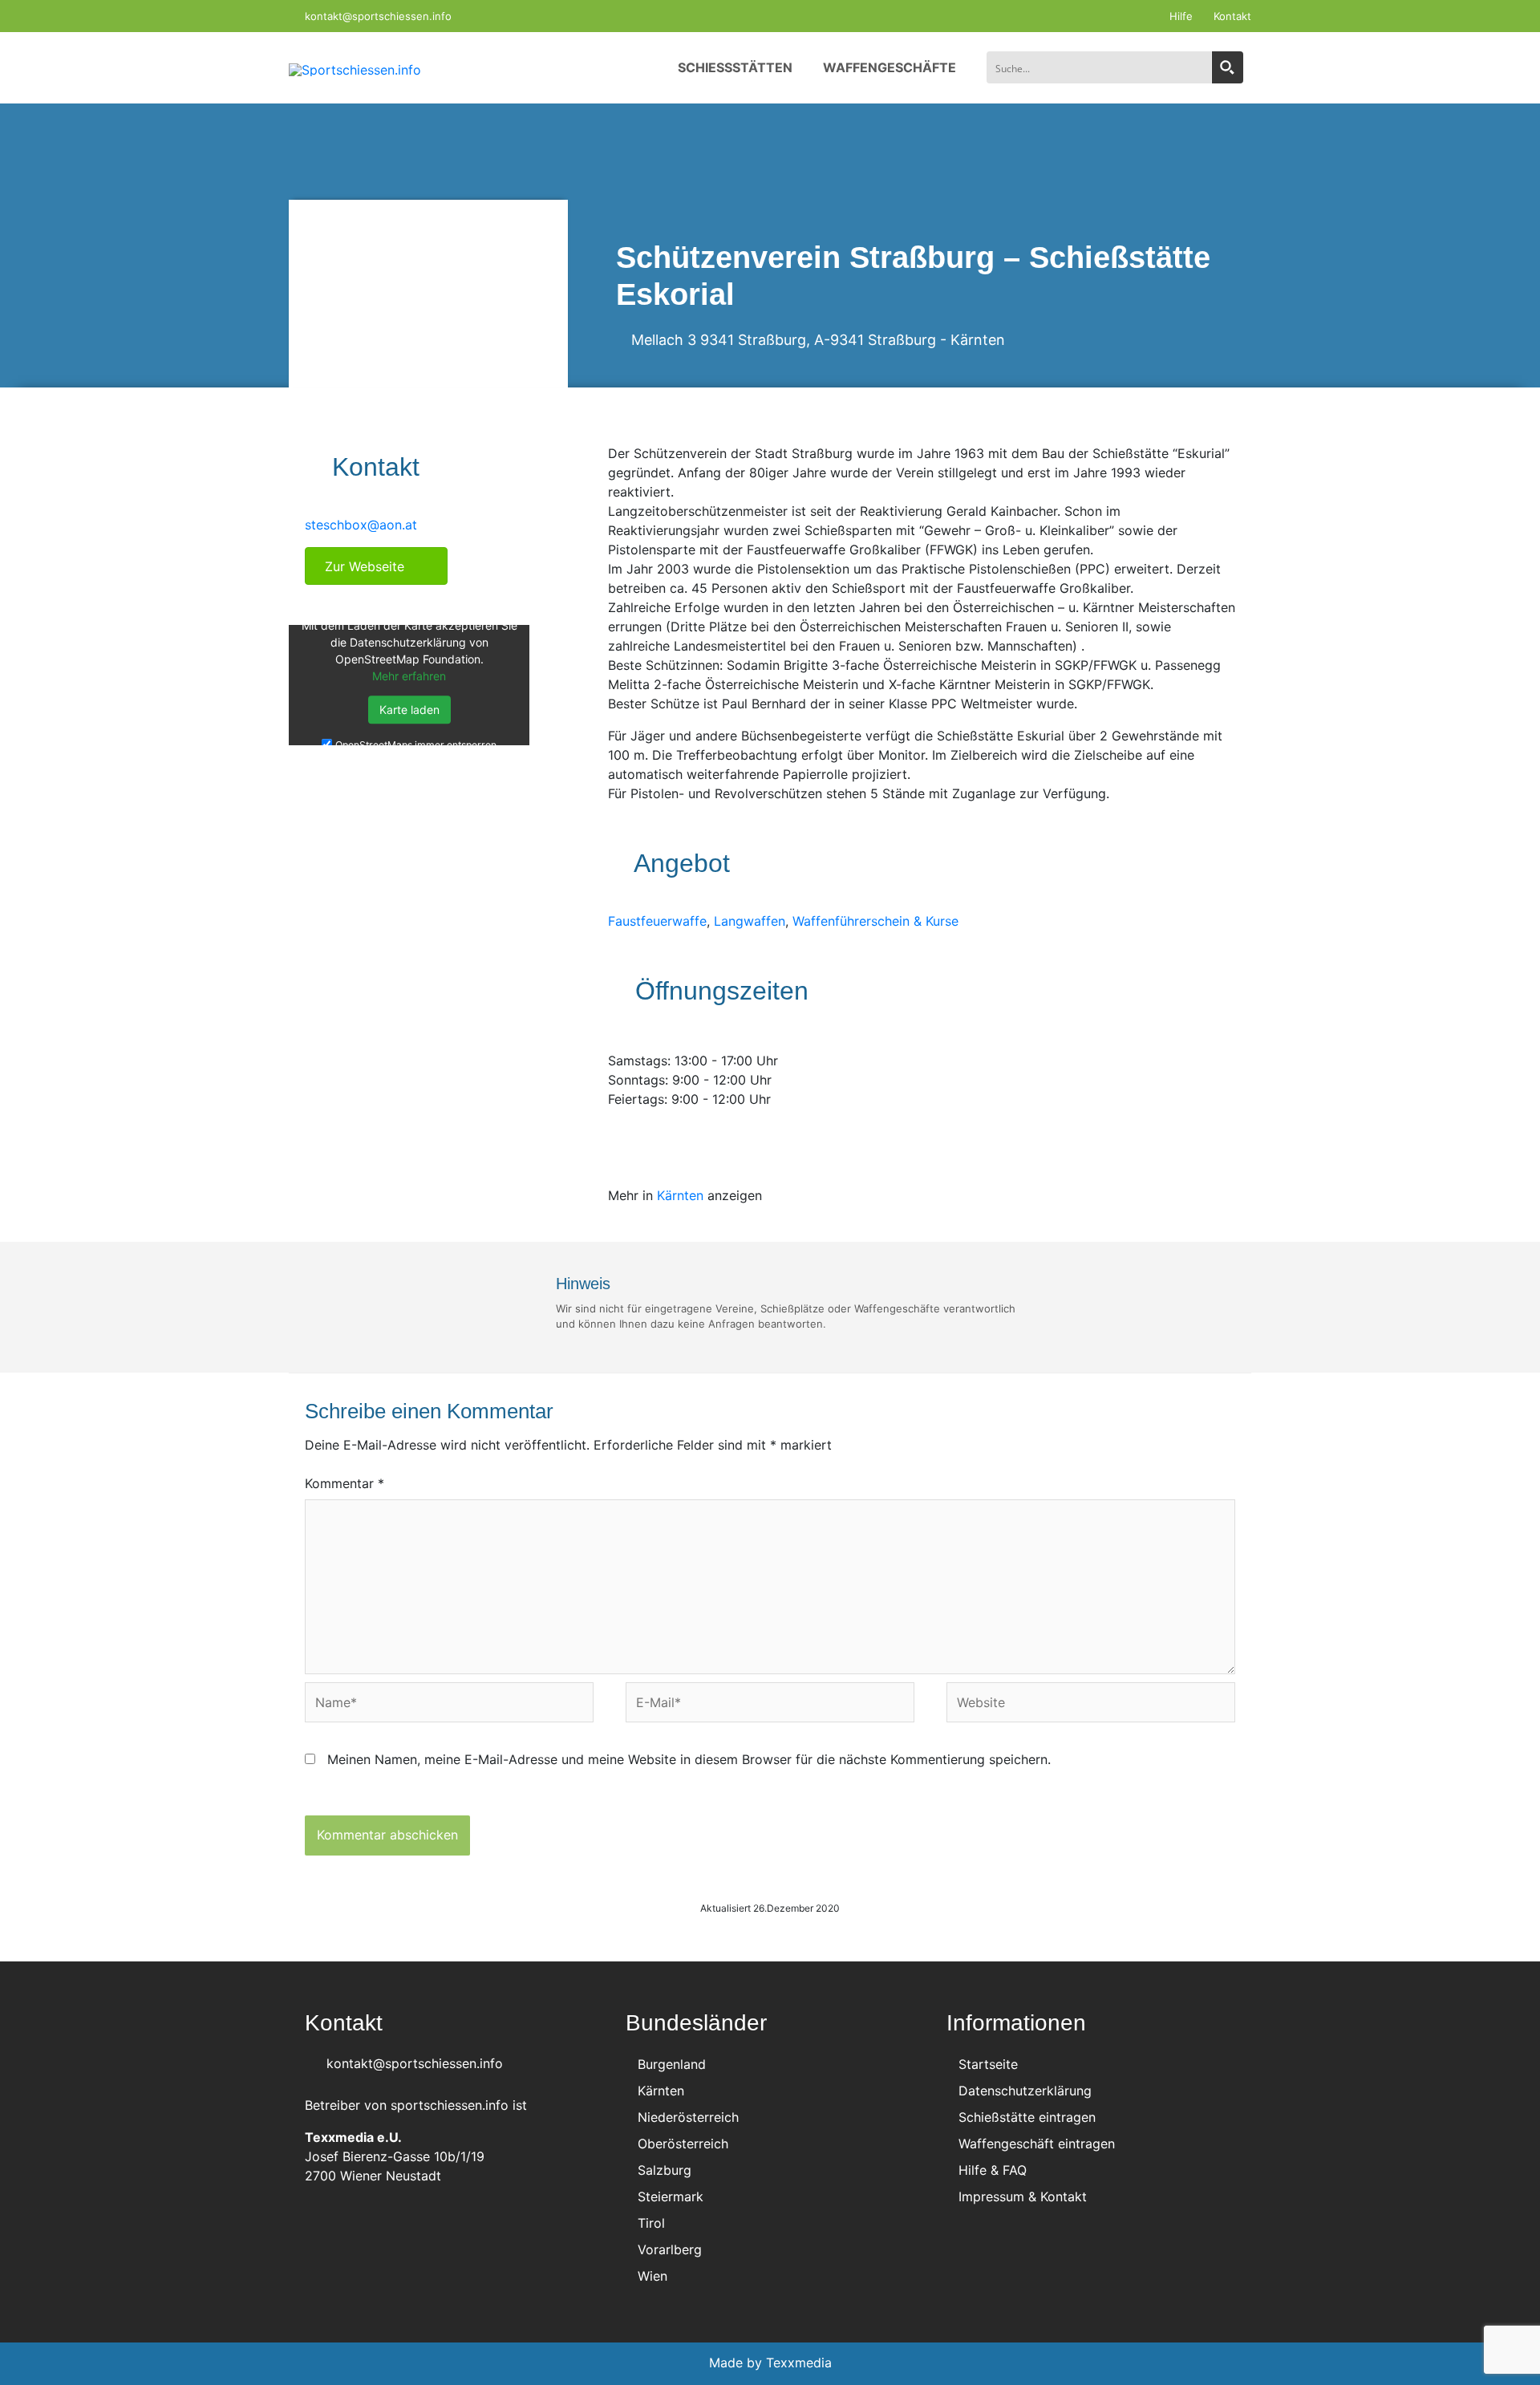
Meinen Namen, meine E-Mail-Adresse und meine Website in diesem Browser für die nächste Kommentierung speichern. (689, 1759)
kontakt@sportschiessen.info (377, 16)
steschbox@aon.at (361, 525)
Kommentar (344, 1483)
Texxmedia (799, 2363)
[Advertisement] (428, 893)
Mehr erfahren (409, 676)
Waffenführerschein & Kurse (875, 921)
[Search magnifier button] (1227, 67)
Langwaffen (750, 921)
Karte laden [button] (409, 710)
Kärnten (978, 340)
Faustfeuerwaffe (657, 921)
